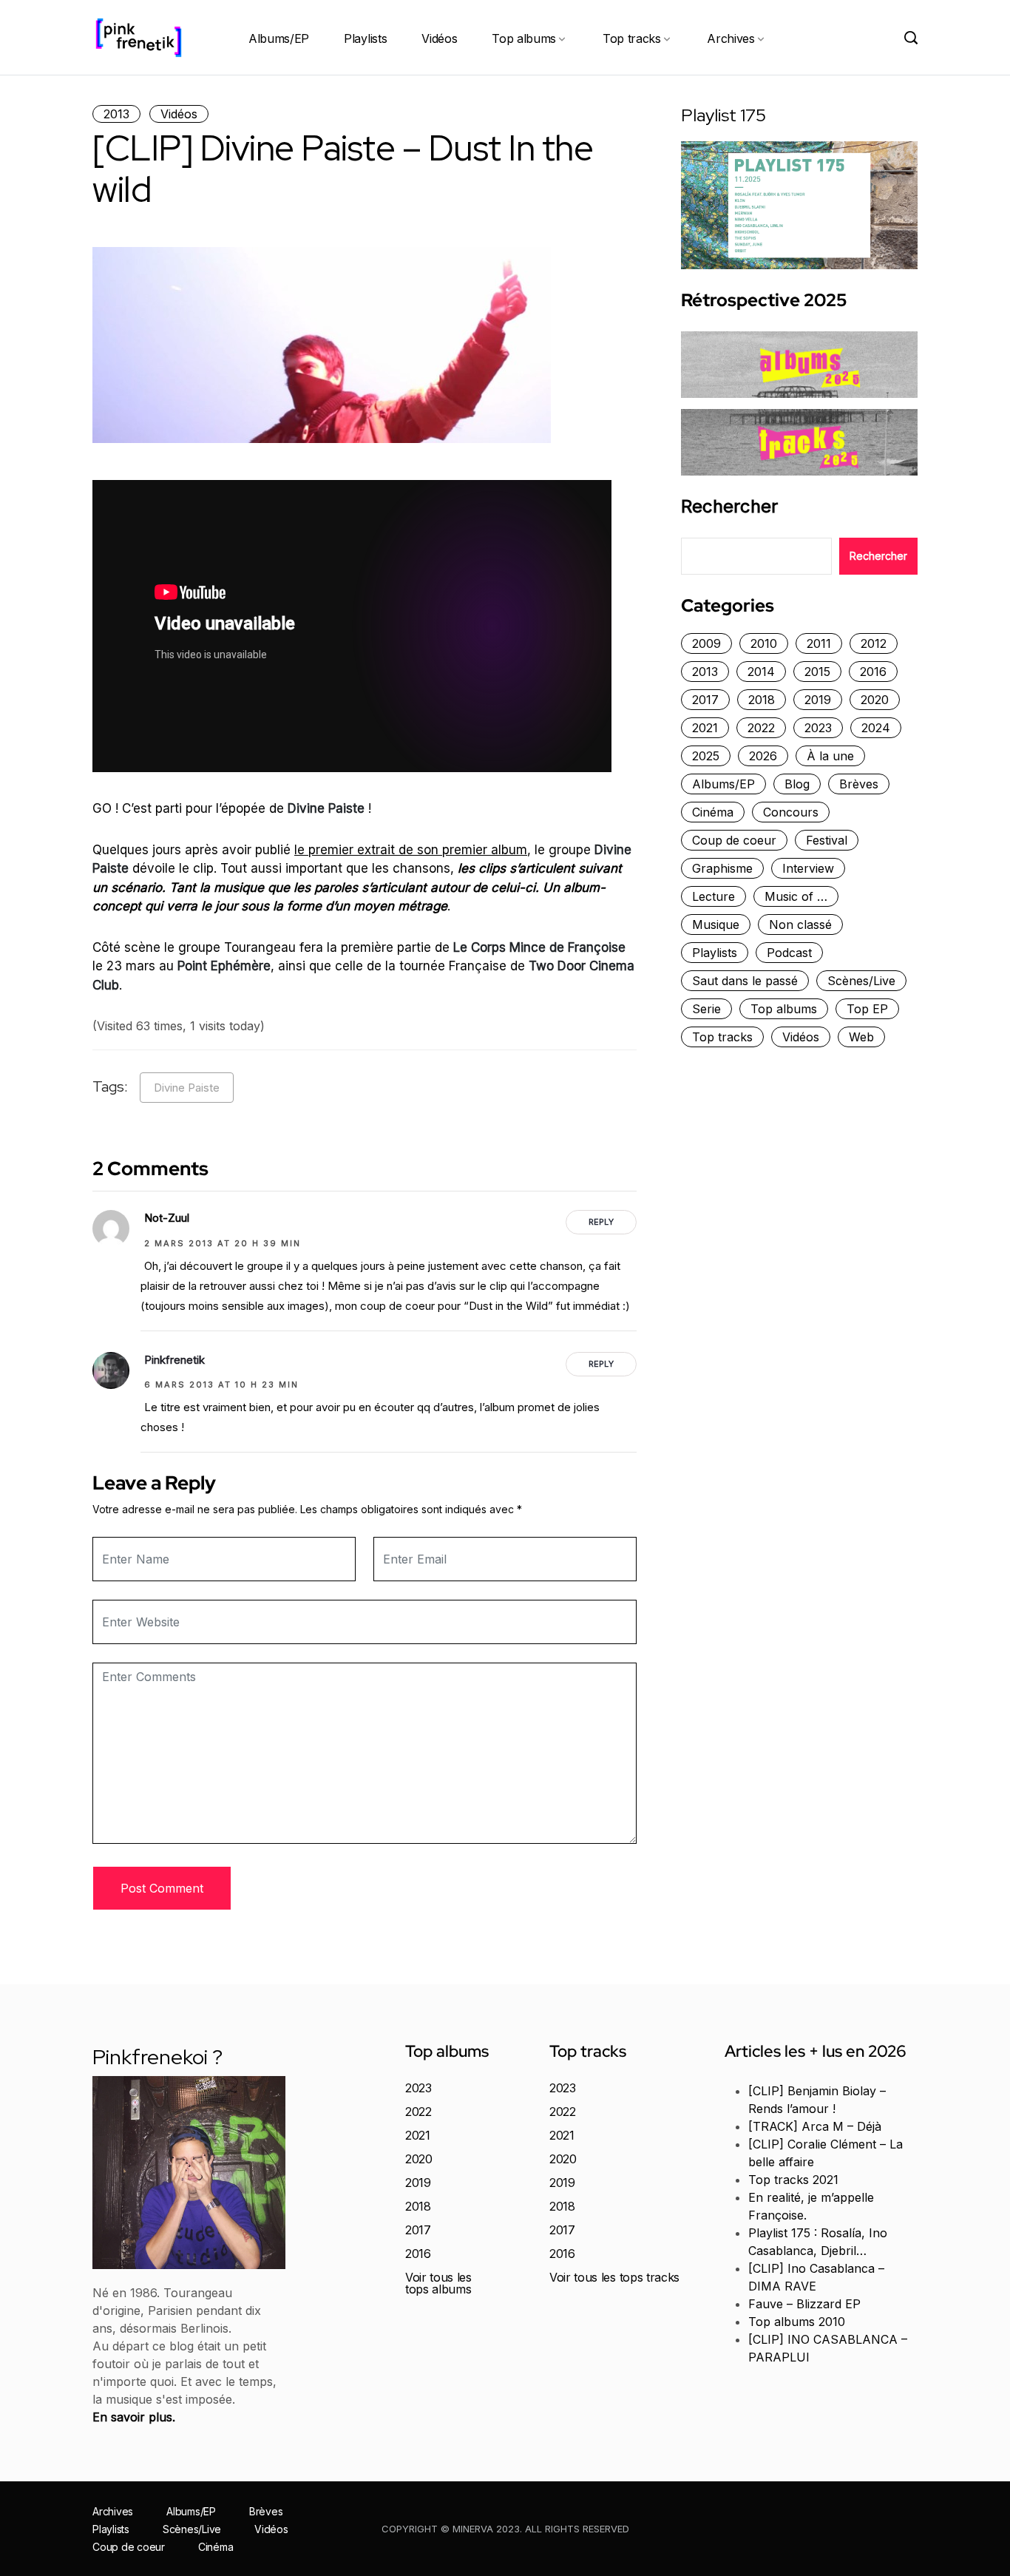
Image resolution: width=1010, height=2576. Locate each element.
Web (861, 1037)
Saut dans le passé (745, 981)
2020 (875, 700)
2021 (705, 728)
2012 (874, 643)
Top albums (524, 38)
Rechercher (729, 507)
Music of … (796, 896)
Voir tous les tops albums (438, 2283)
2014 (761, 672)
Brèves (859, 784)
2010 (764, 643)
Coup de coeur (734, 840)
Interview (808, 868)
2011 (819, 643)
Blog (797, 784)
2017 (705, 700)
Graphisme (722, 868)
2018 (762, 700)
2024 (876, 728)
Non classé (800, 924)
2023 (818, 728)
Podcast (789, 953)
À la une (830, 756)
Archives (731, 38)
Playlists (365, 38)
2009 (706, 643)
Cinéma (713, 812)
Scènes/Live (861, 981)
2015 (817, 672)
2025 (706, 756)
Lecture (714, 896)
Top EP (867, 1009)
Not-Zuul (167, 1218)
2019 (818, 700)
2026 (763, 756)
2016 (873, 672)
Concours (791, 812)
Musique (716, 924)
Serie (706, 1009)
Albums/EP (279, 38)
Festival (827, 840)
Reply (601, 1222)
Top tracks (632, 38)
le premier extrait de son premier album (411, 850)
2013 (116, 114)
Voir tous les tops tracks (614, 2277)
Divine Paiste (187, 1088)
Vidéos (439, 38)
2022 (761, 728)
